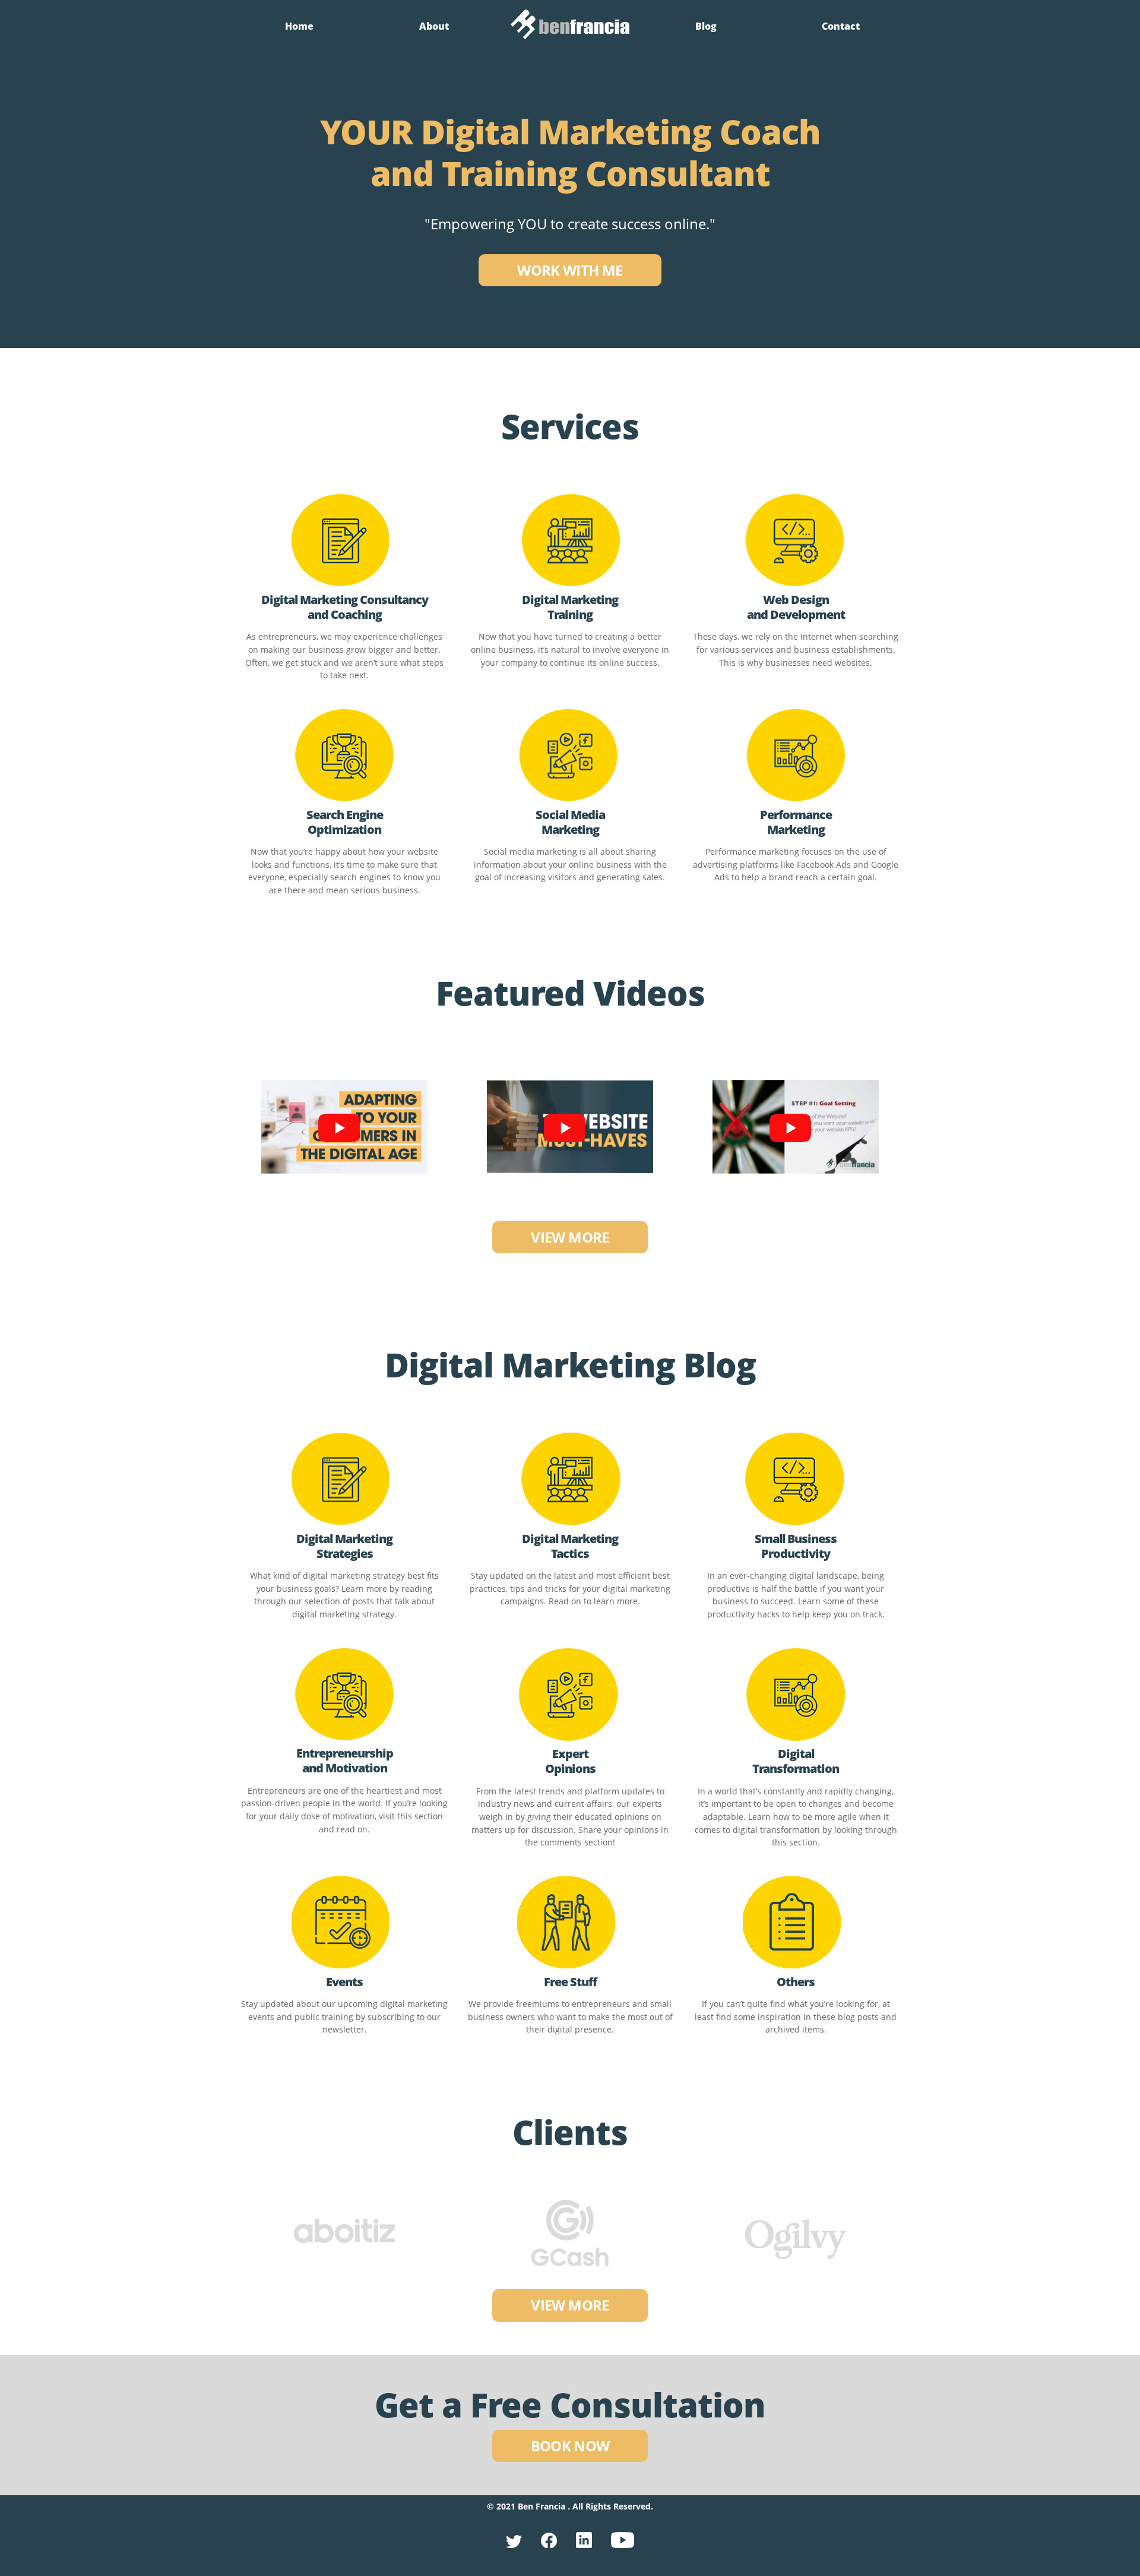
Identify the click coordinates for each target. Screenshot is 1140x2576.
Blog (706, 26)
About (434, 26)
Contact (841, 26)
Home (299, 26)
